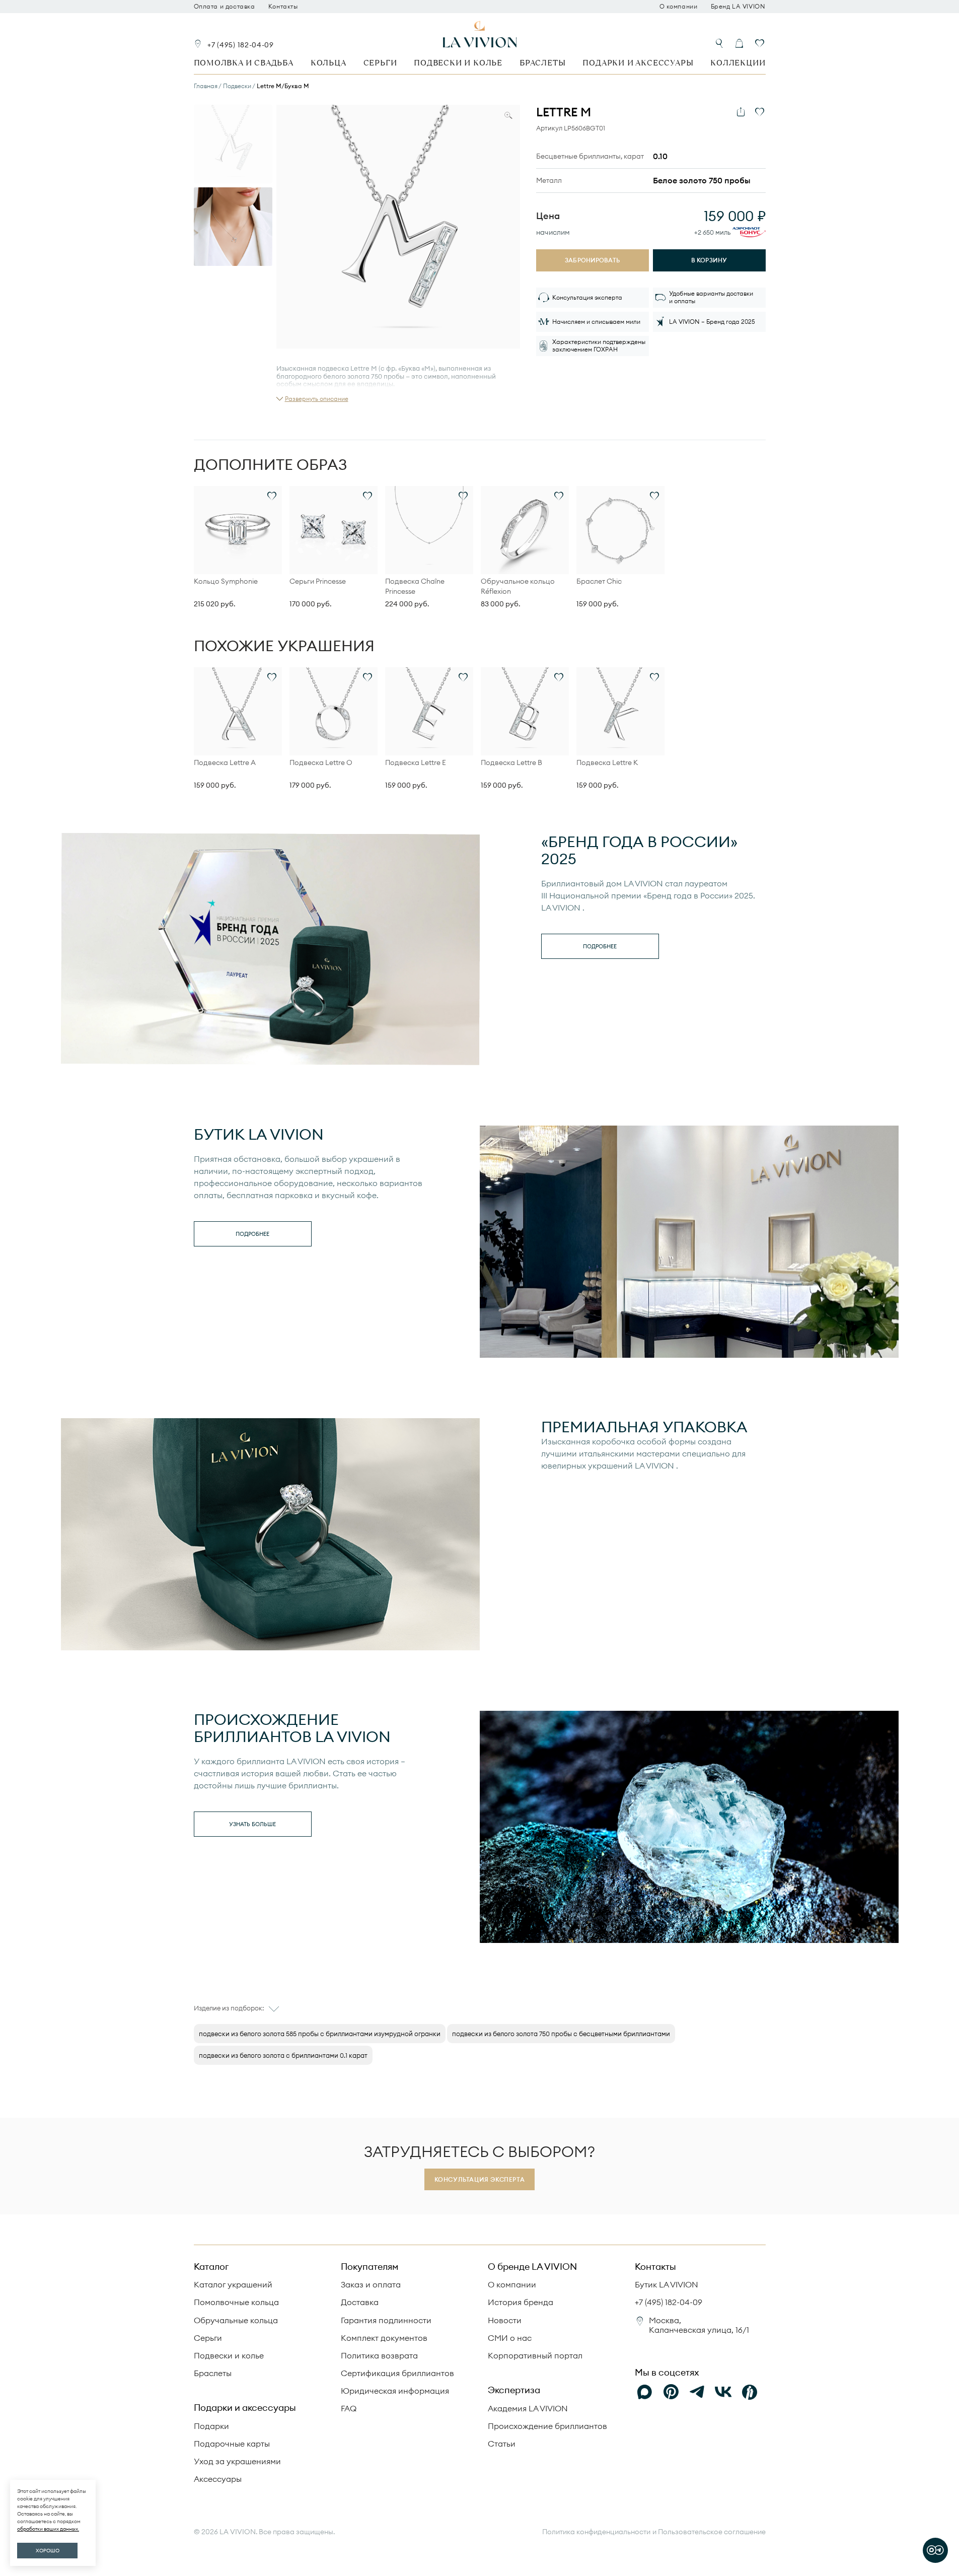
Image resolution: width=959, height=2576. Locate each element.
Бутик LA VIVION (667, 2284)
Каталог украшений (233, 2284)
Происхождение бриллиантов (547, 2426)
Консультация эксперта (480, 2179)
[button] (312, 399)
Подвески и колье (458, 63)
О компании (679, 7)
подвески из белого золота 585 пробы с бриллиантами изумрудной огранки (320, 2034)
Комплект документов (384, 2338)
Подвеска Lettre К (607, 762)
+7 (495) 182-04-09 (241, 45)
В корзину (709, 260)
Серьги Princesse (318, 581)
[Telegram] (697, 2392)
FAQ (349, 2408)
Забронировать (592, 260)
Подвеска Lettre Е (416, 762)
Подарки (211, 2426)
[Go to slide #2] (233, 227)
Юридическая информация (395, 2391)
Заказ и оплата (371, 2284)
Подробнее (600, 946)
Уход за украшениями (237, 2461)
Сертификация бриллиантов (397, 2373)
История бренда (521, 2302)
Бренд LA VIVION (738, 7)
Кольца (328, 63)
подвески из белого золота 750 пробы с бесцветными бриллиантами (561, 2034)
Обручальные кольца (236, 2320)
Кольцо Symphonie (226, 581)
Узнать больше (252, 1824)
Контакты (283, 7)
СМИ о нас (510, 2338)
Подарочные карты (232, 2444)
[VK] (723, 2392)
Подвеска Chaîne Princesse (415, 586)
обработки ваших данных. (48, 2529)
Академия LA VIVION (528, 2408)
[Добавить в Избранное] (760, 112)
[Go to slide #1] (233, 144)
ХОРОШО (48, 2551)
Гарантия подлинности (386, 2320)
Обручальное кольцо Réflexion (518, 586)
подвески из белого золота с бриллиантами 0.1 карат (283, 2055)
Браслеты (542, 63)
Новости (505, 2320)
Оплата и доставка (225, 7)
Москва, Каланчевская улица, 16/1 (699, 2325)
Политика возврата (379, 2355)
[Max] (645, 2392)
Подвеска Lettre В (511, 762)
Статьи (502, 2444)
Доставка (360, 2302)
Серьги (380, 63)
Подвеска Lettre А (225, 762)
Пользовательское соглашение (712, 2532)
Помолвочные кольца (236, 2302)
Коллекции (738, 63)
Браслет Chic (599, 581)
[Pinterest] (671, 2392)
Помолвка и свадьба (244, 63)
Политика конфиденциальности (596, 2532)
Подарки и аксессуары (638, 63)
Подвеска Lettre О (321, 762)
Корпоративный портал (535, 2355)
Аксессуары (218, 2479)
